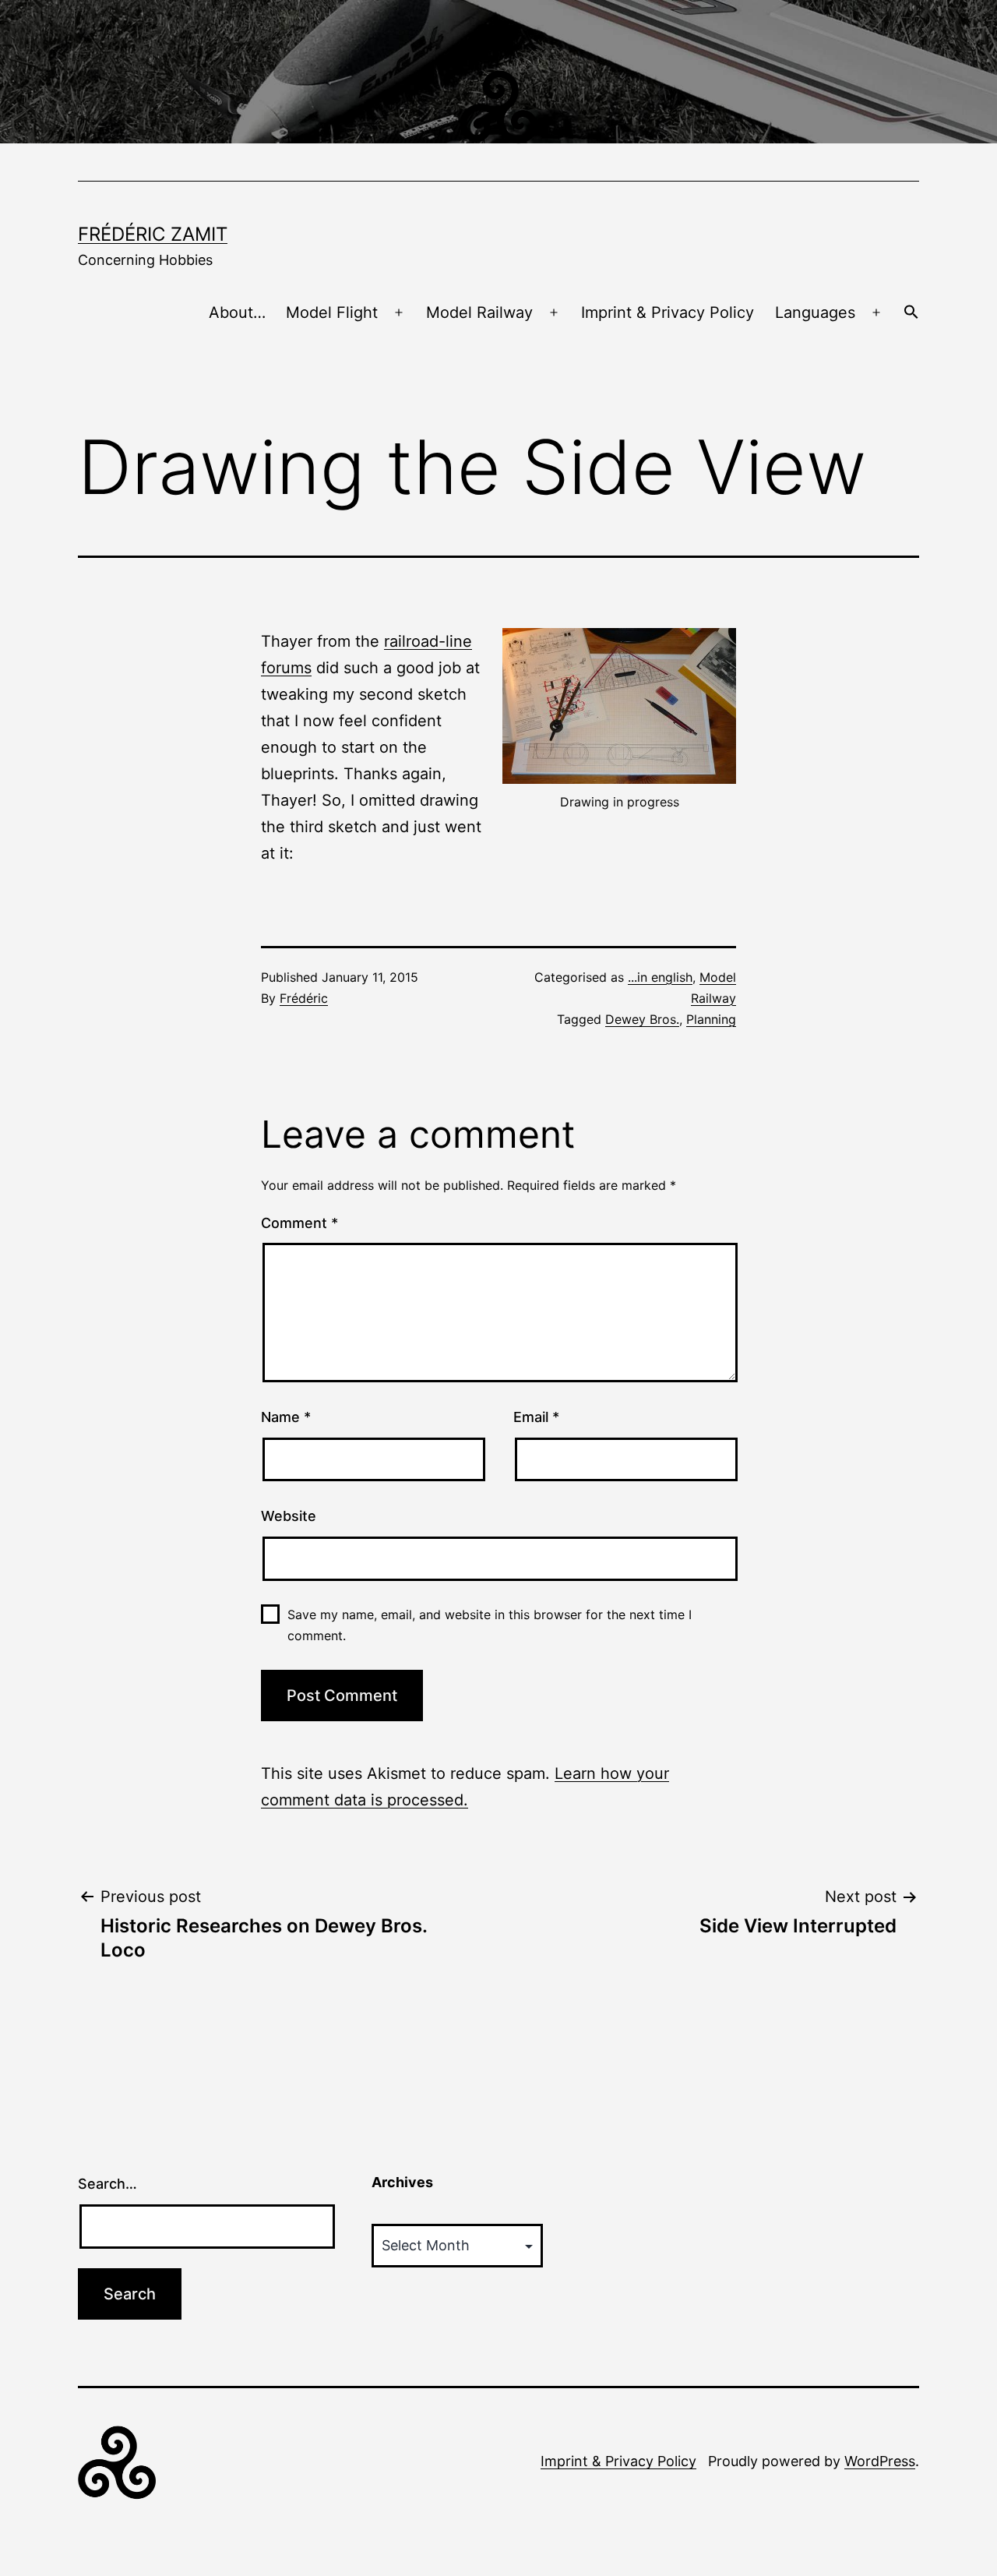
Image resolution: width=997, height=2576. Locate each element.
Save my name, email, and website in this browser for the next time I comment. (490, 1625)
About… (237, 312)
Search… (107, 2184)
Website (289, 1516)
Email (536, 1417)
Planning (711, 1019)
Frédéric (304, 998)
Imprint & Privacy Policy (668, 312)
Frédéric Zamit (153, 234)
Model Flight (332, 312)
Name (286, 1417)
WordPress (880, 2461)
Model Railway (479, 312)
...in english (660, 977)
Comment (299, 1223)
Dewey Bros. (642, 1019)
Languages (815, 312)
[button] (911, 313)
